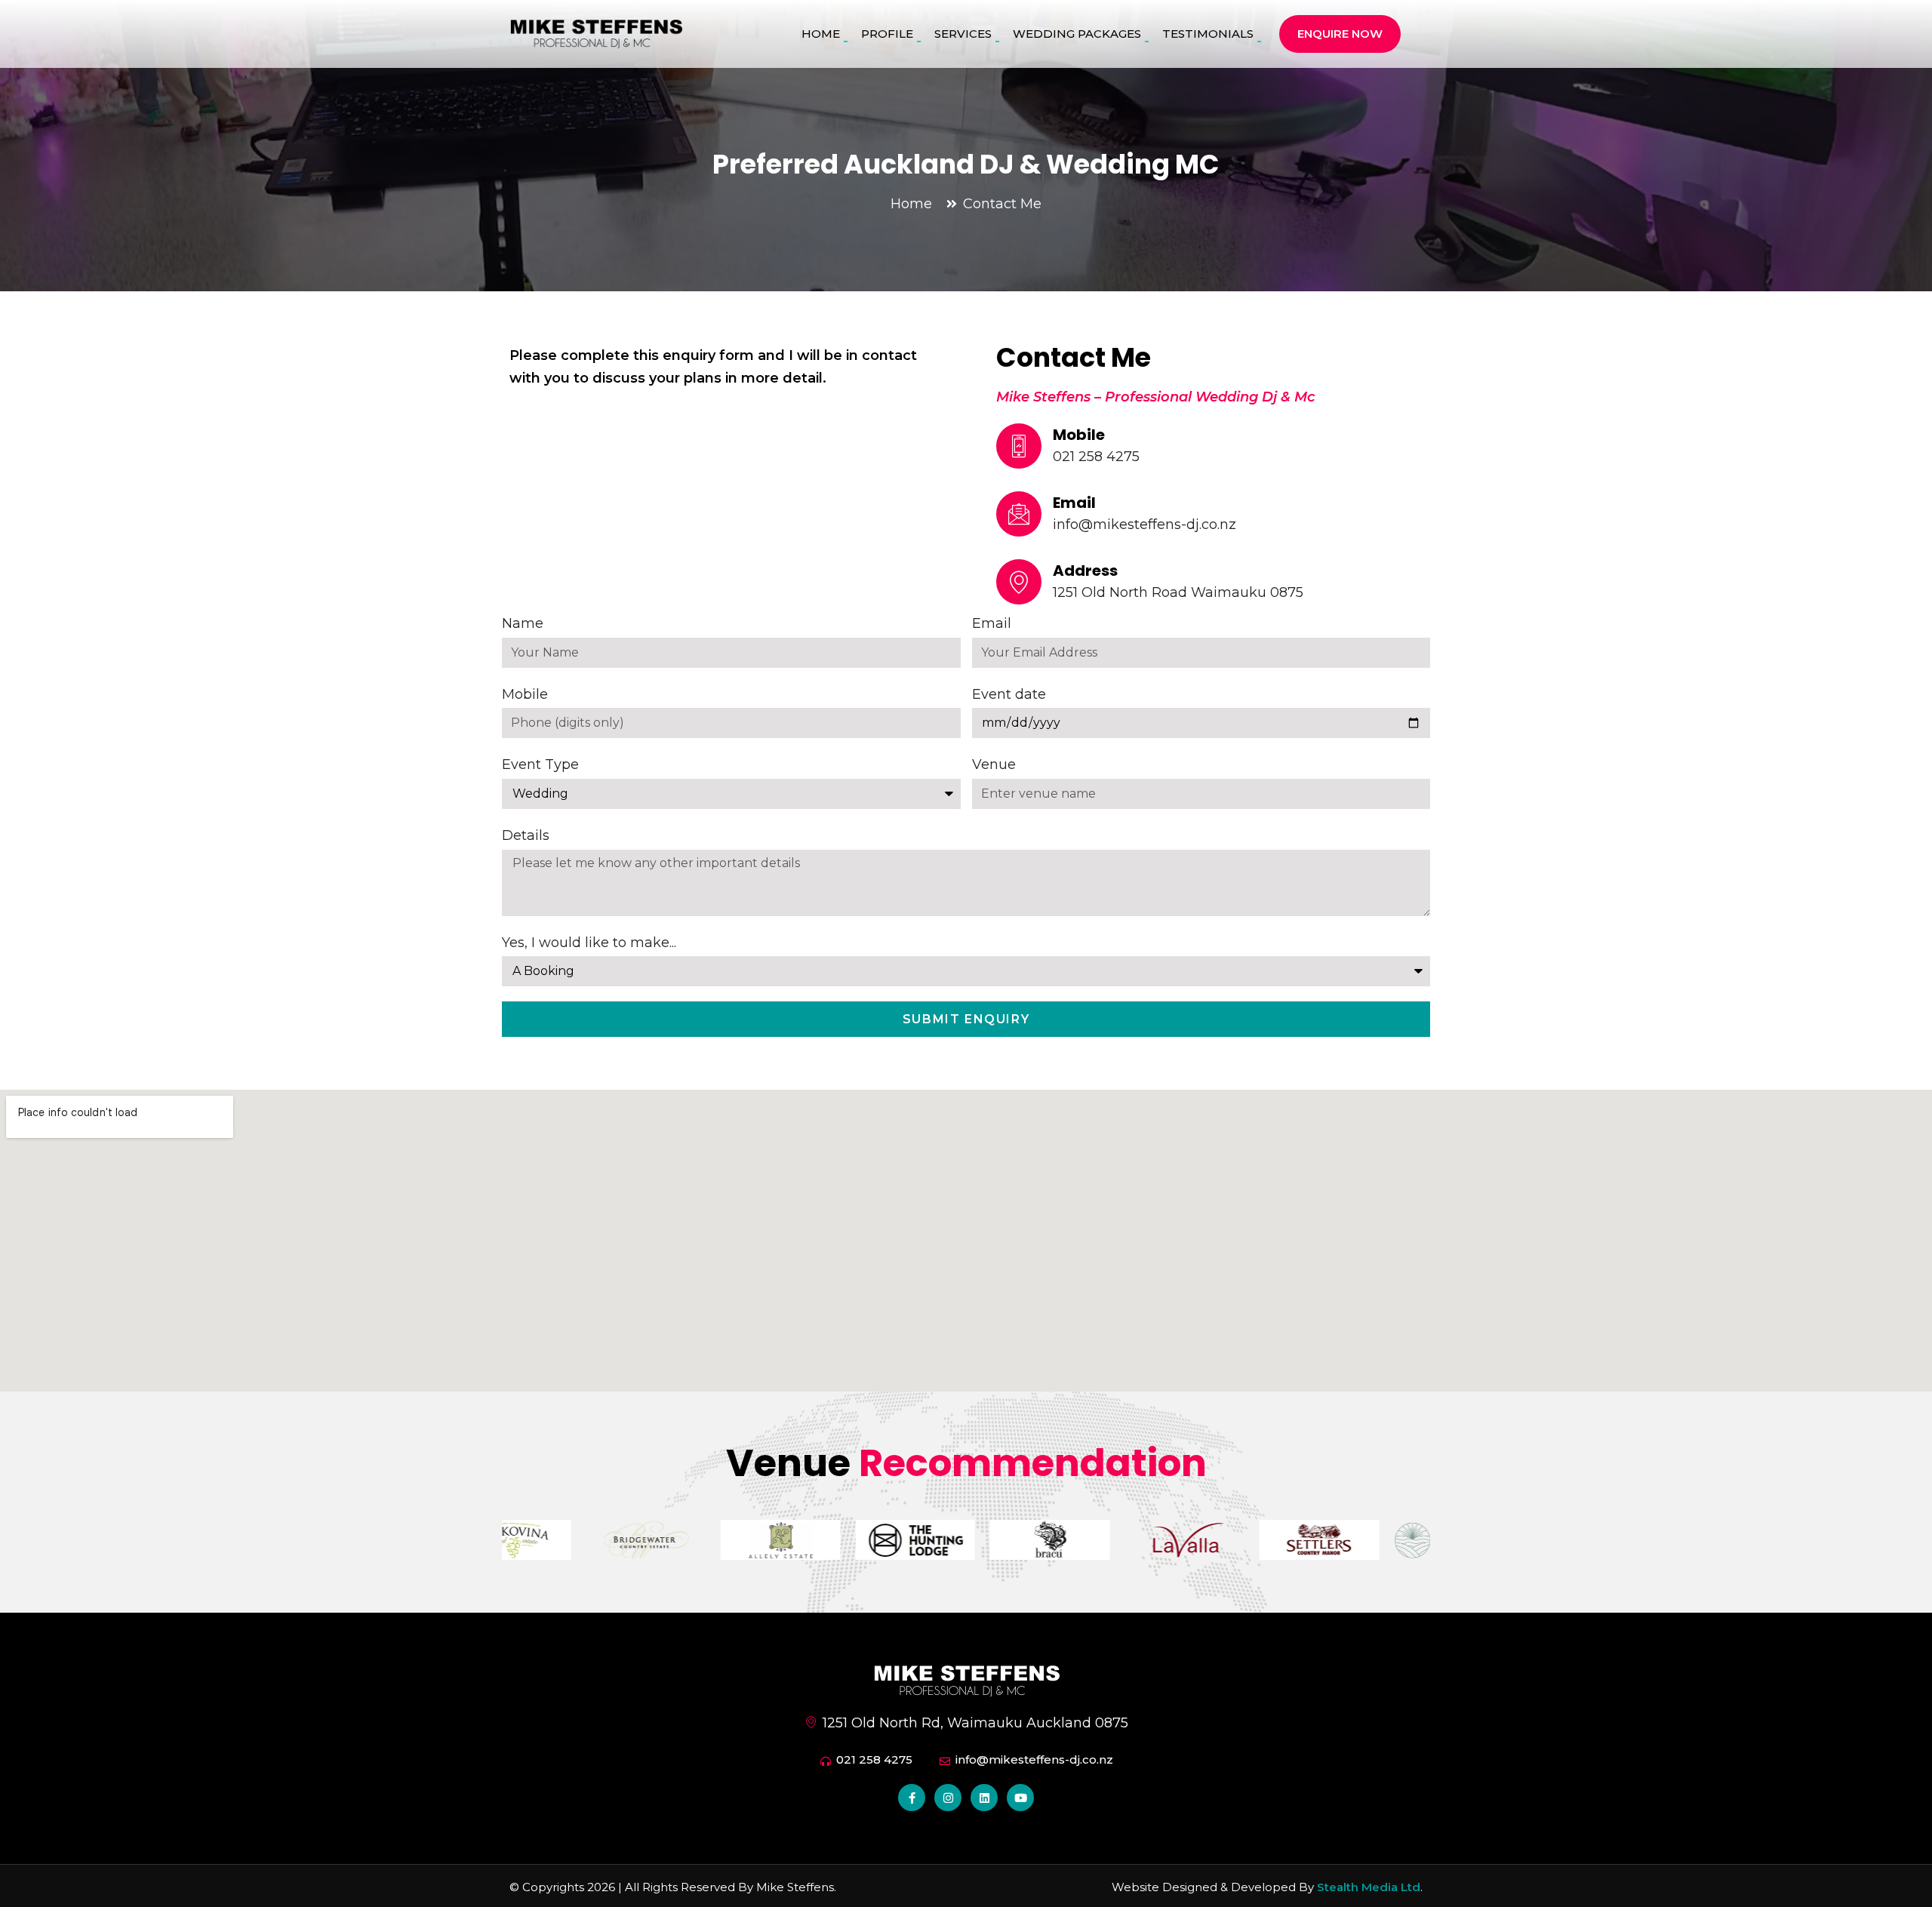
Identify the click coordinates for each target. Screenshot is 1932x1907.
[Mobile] (1019, 446)
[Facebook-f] (912, 1798)
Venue (994, 764)
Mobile (1079, 435)
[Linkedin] (984, 1798)
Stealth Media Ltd (1369, 1887)
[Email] (1019, 514)
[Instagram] (948, 1798)
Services (963, 34)
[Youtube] (1020, 1798)
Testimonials (1208, 34)
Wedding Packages (1077, 34)
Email (1074, 503)
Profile (887, 34)
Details (526, 835)
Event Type (540, 764)
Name (523, 623)
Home (821, 34)
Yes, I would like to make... (589, 943)
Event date (1009, 694)
